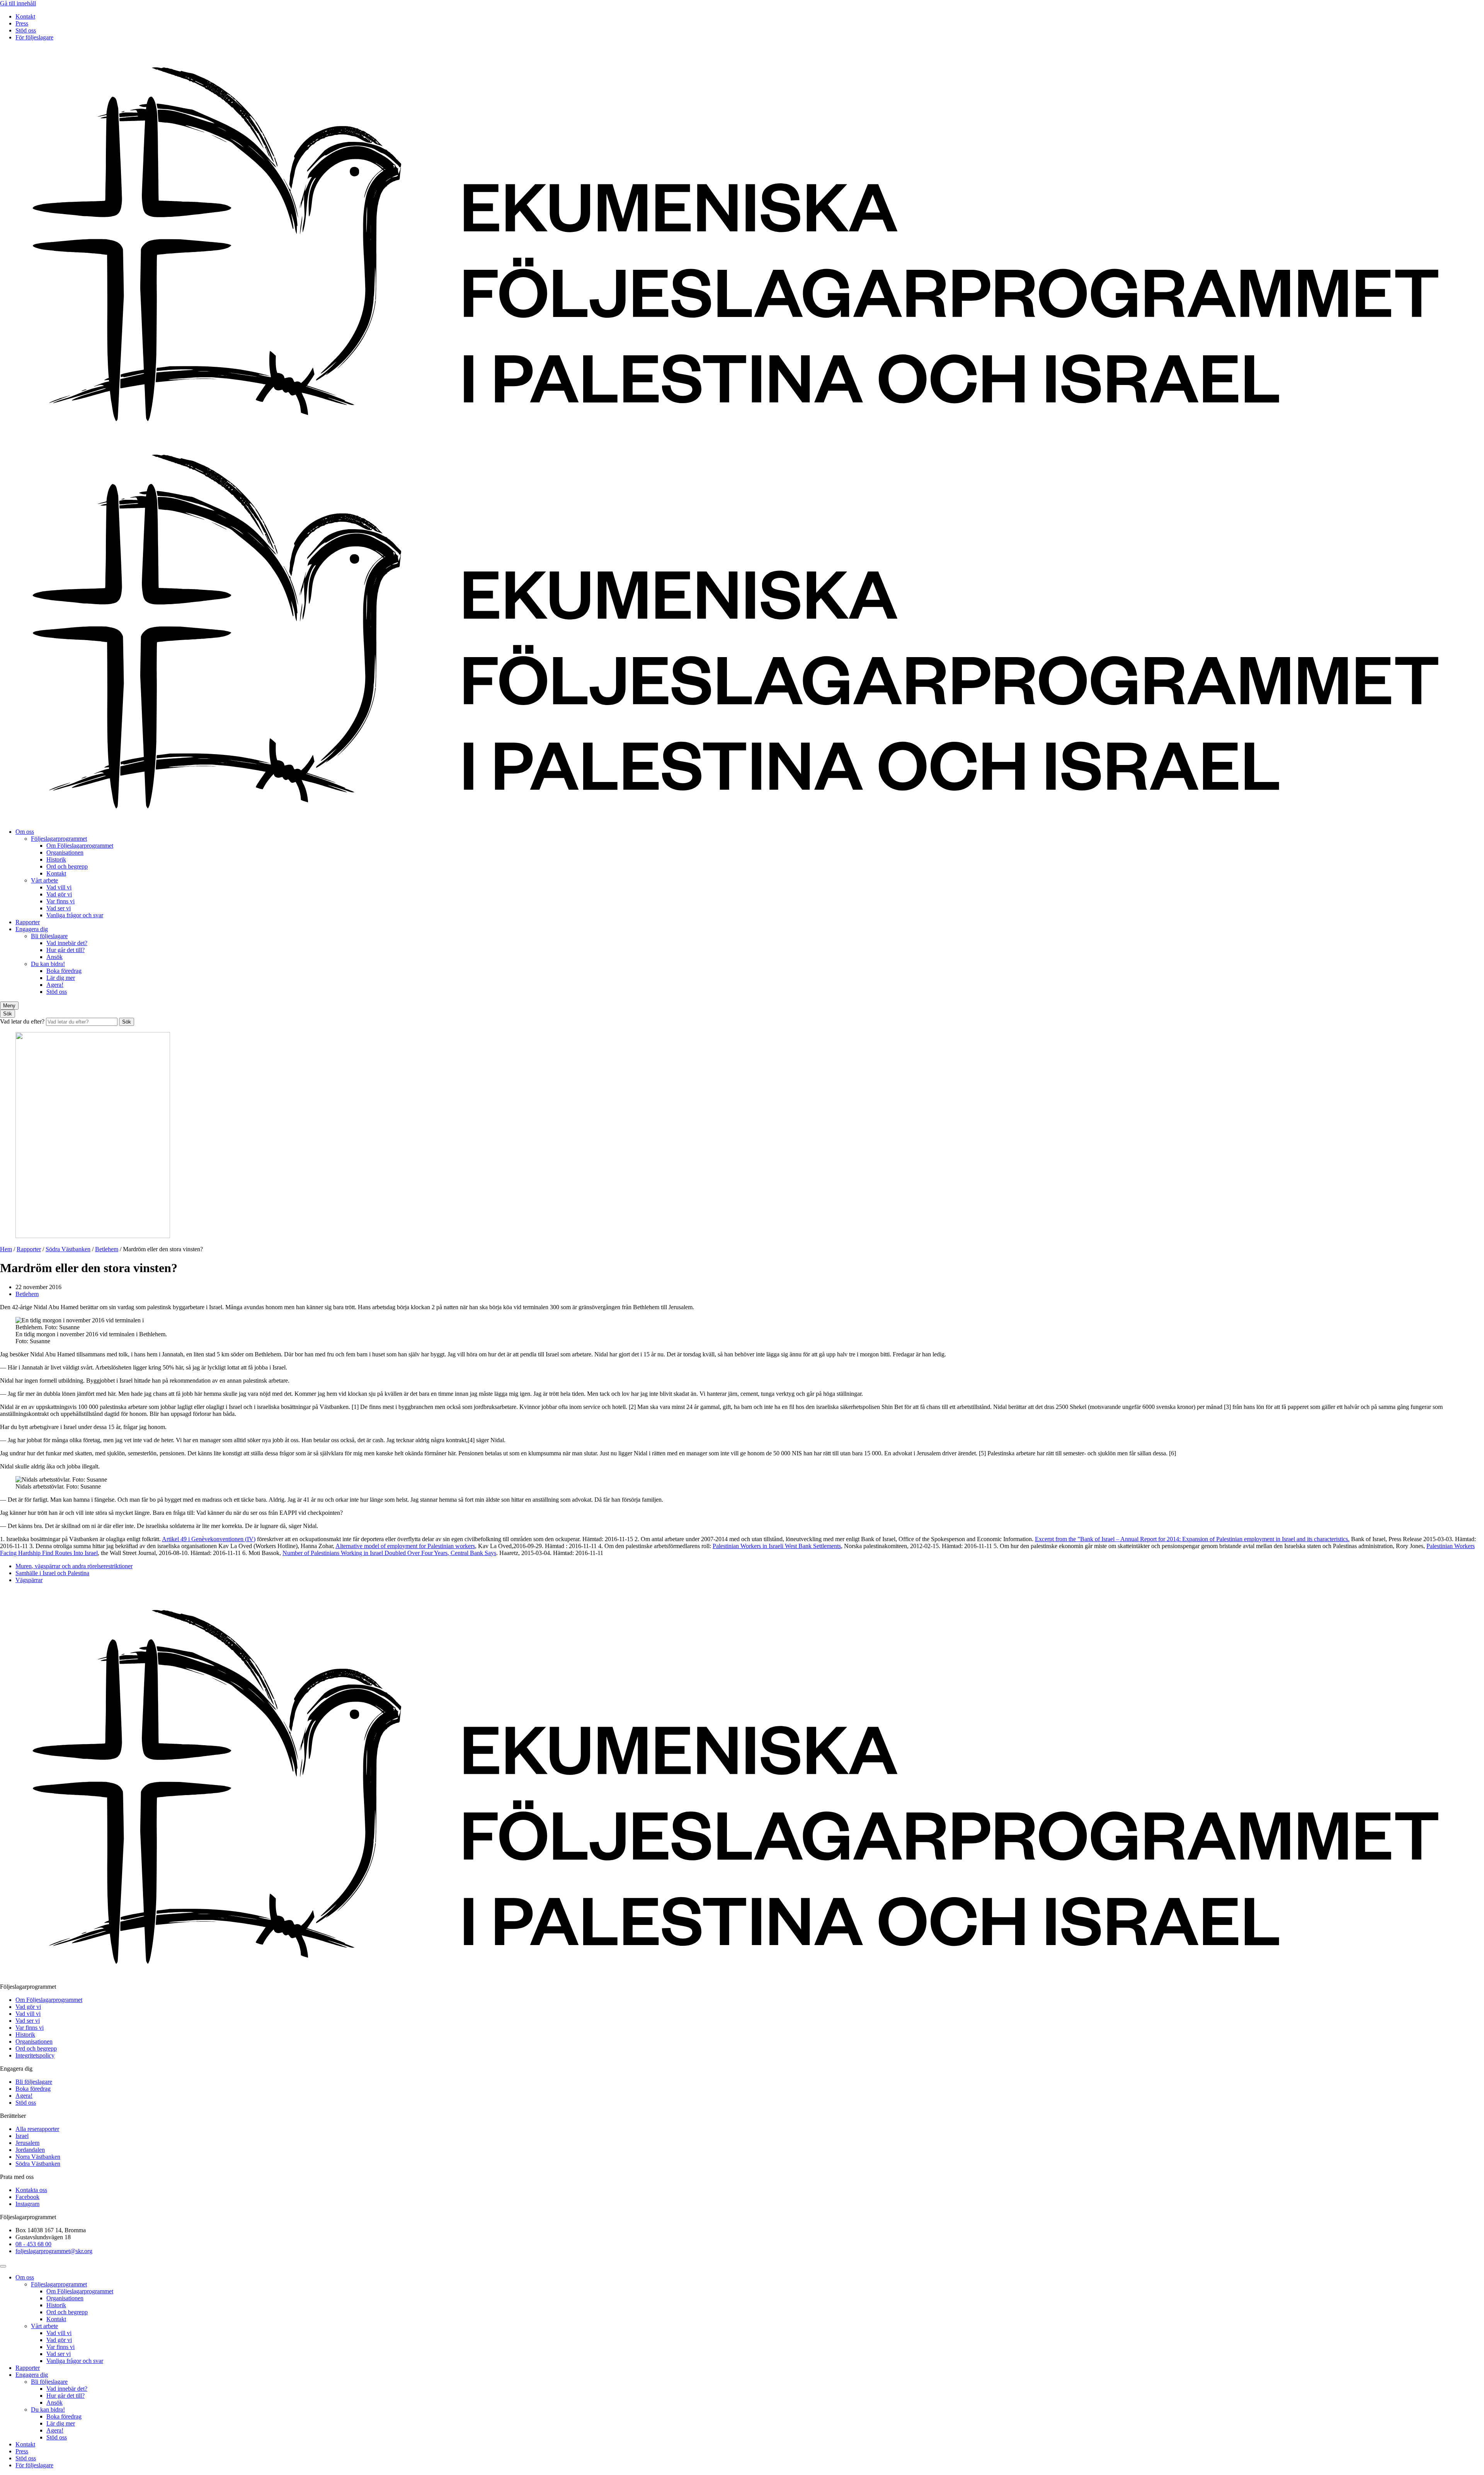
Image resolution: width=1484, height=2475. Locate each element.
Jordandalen (30, 2150)
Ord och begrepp (67, 866)
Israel (22, 2136)
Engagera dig (32, 929)
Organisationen (65, 853)
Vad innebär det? (67, 943)
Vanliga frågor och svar (75, 915)
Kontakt (25, 16)
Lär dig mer (61, 978)
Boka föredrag (64, 971)
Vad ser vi (59, 908)
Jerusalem (27, 2143)
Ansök (54, 957)
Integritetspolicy (35, 2055)
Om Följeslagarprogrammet (80, 846)
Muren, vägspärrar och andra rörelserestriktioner (74, 1566)
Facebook (27, 2197)
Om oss (25, 832)
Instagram (27, 2204)
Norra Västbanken (38, 2157)
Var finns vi (60, 901)
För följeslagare (34, 37)
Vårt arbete (44, 880)
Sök (127, 1022)
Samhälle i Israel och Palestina (52, 1573)
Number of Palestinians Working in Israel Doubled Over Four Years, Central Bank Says (389, 1553)
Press (22, 23)
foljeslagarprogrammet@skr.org (54, 2251)
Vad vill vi (59, 887)
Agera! (55, 985)
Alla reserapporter (37, 2129)
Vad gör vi (59, 894)
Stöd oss (26, 30)
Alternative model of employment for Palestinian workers (405, 1546)
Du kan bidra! (48, 964)
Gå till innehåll (18, 3)
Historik (56, 859)
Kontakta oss (31, 2190)
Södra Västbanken (68, 1249)
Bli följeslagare (49, 936)
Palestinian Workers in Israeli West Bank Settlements (777, 1546)
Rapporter (28, 922)
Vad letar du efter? (23, 1021)
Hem (6, 1249)
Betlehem (107, 1249)
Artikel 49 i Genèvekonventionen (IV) (209, 1539)
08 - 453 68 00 (33, 2244)
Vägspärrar (29, 1580)
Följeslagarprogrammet (59, 839)
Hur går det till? (66, 950)
